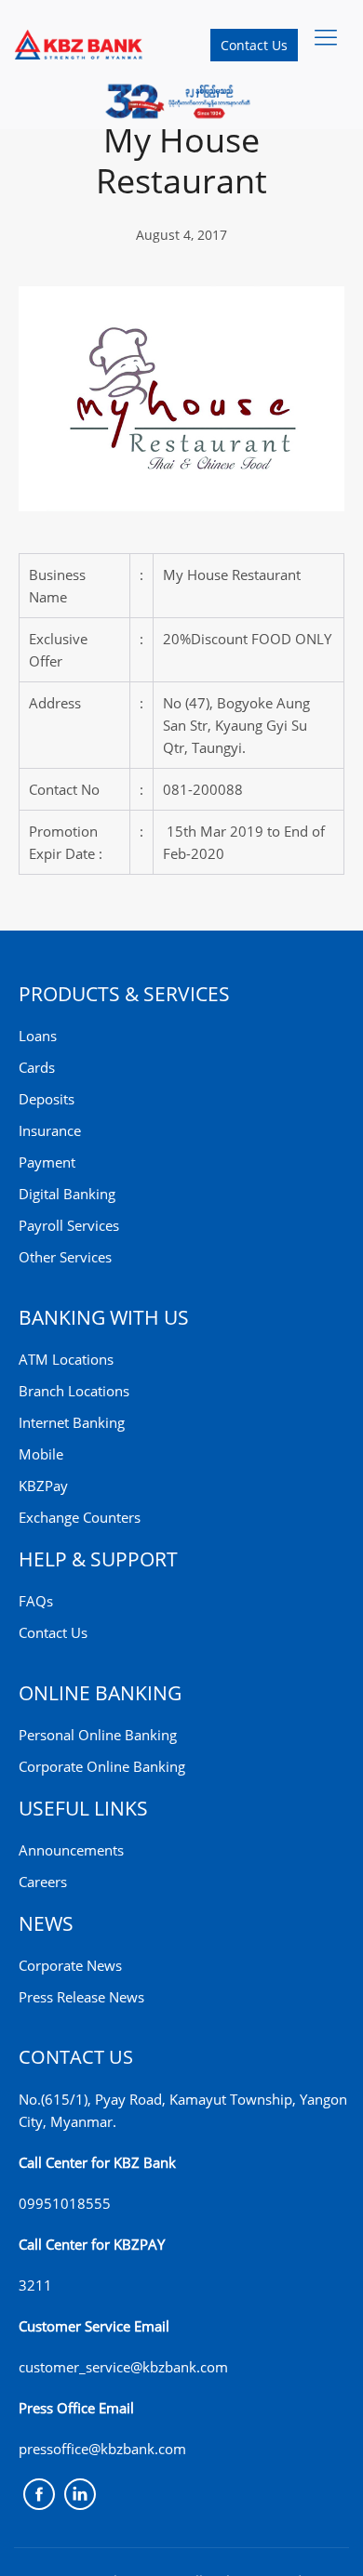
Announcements (71, 1850)
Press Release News (81, 1997)
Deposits (47, 1099)
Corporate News (70, 1965)
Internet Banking (72, 1422)
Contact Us (254, 45)
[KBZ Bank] (79, 44)
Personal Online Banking (98, 1735)
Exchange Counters (80, 1517)
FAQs (36, 1601)
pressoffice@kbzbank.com (102, 2449)
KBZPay (43, 1486)
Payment (47, 1162)
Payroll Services (69, 1225)
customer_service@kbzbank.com (123, 2367)
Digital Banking (67, 1194)
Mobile (41, 1454)
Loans (38, 1036)
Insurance (50, 1130)
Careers (43, 1882)
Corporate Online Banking (102, 1766)
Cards (37, 1067)
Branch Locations (74, 1391)
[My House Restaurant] (181, 397)
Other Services (65, 1257)
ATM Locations (66, 1359)
